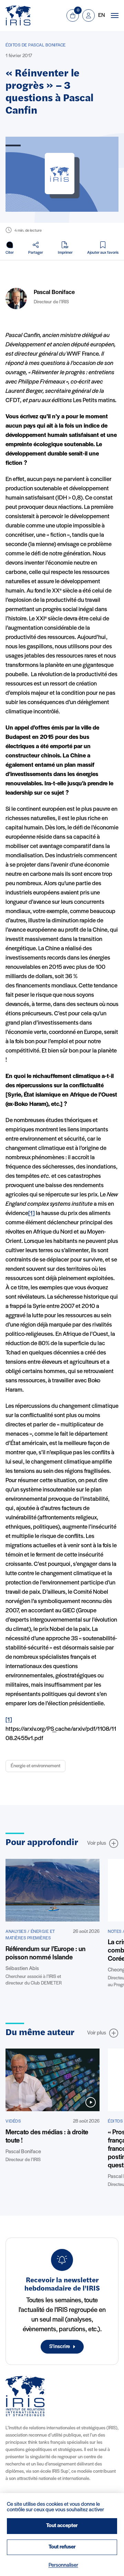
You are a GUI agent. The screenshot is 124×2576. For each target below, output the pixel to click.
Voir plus (97, 1843)
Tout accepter (62, 2526)
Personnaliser (63, 2565)
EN (101, 15)
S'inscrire (60, 2347)
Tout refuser (62, 2547)
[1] (32, 1214)
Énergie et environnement (35, 1766)
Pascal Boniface (54, 293)
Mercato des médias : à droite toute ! (47, 2137)
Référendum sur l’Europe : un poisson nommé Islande (45, 1954)
